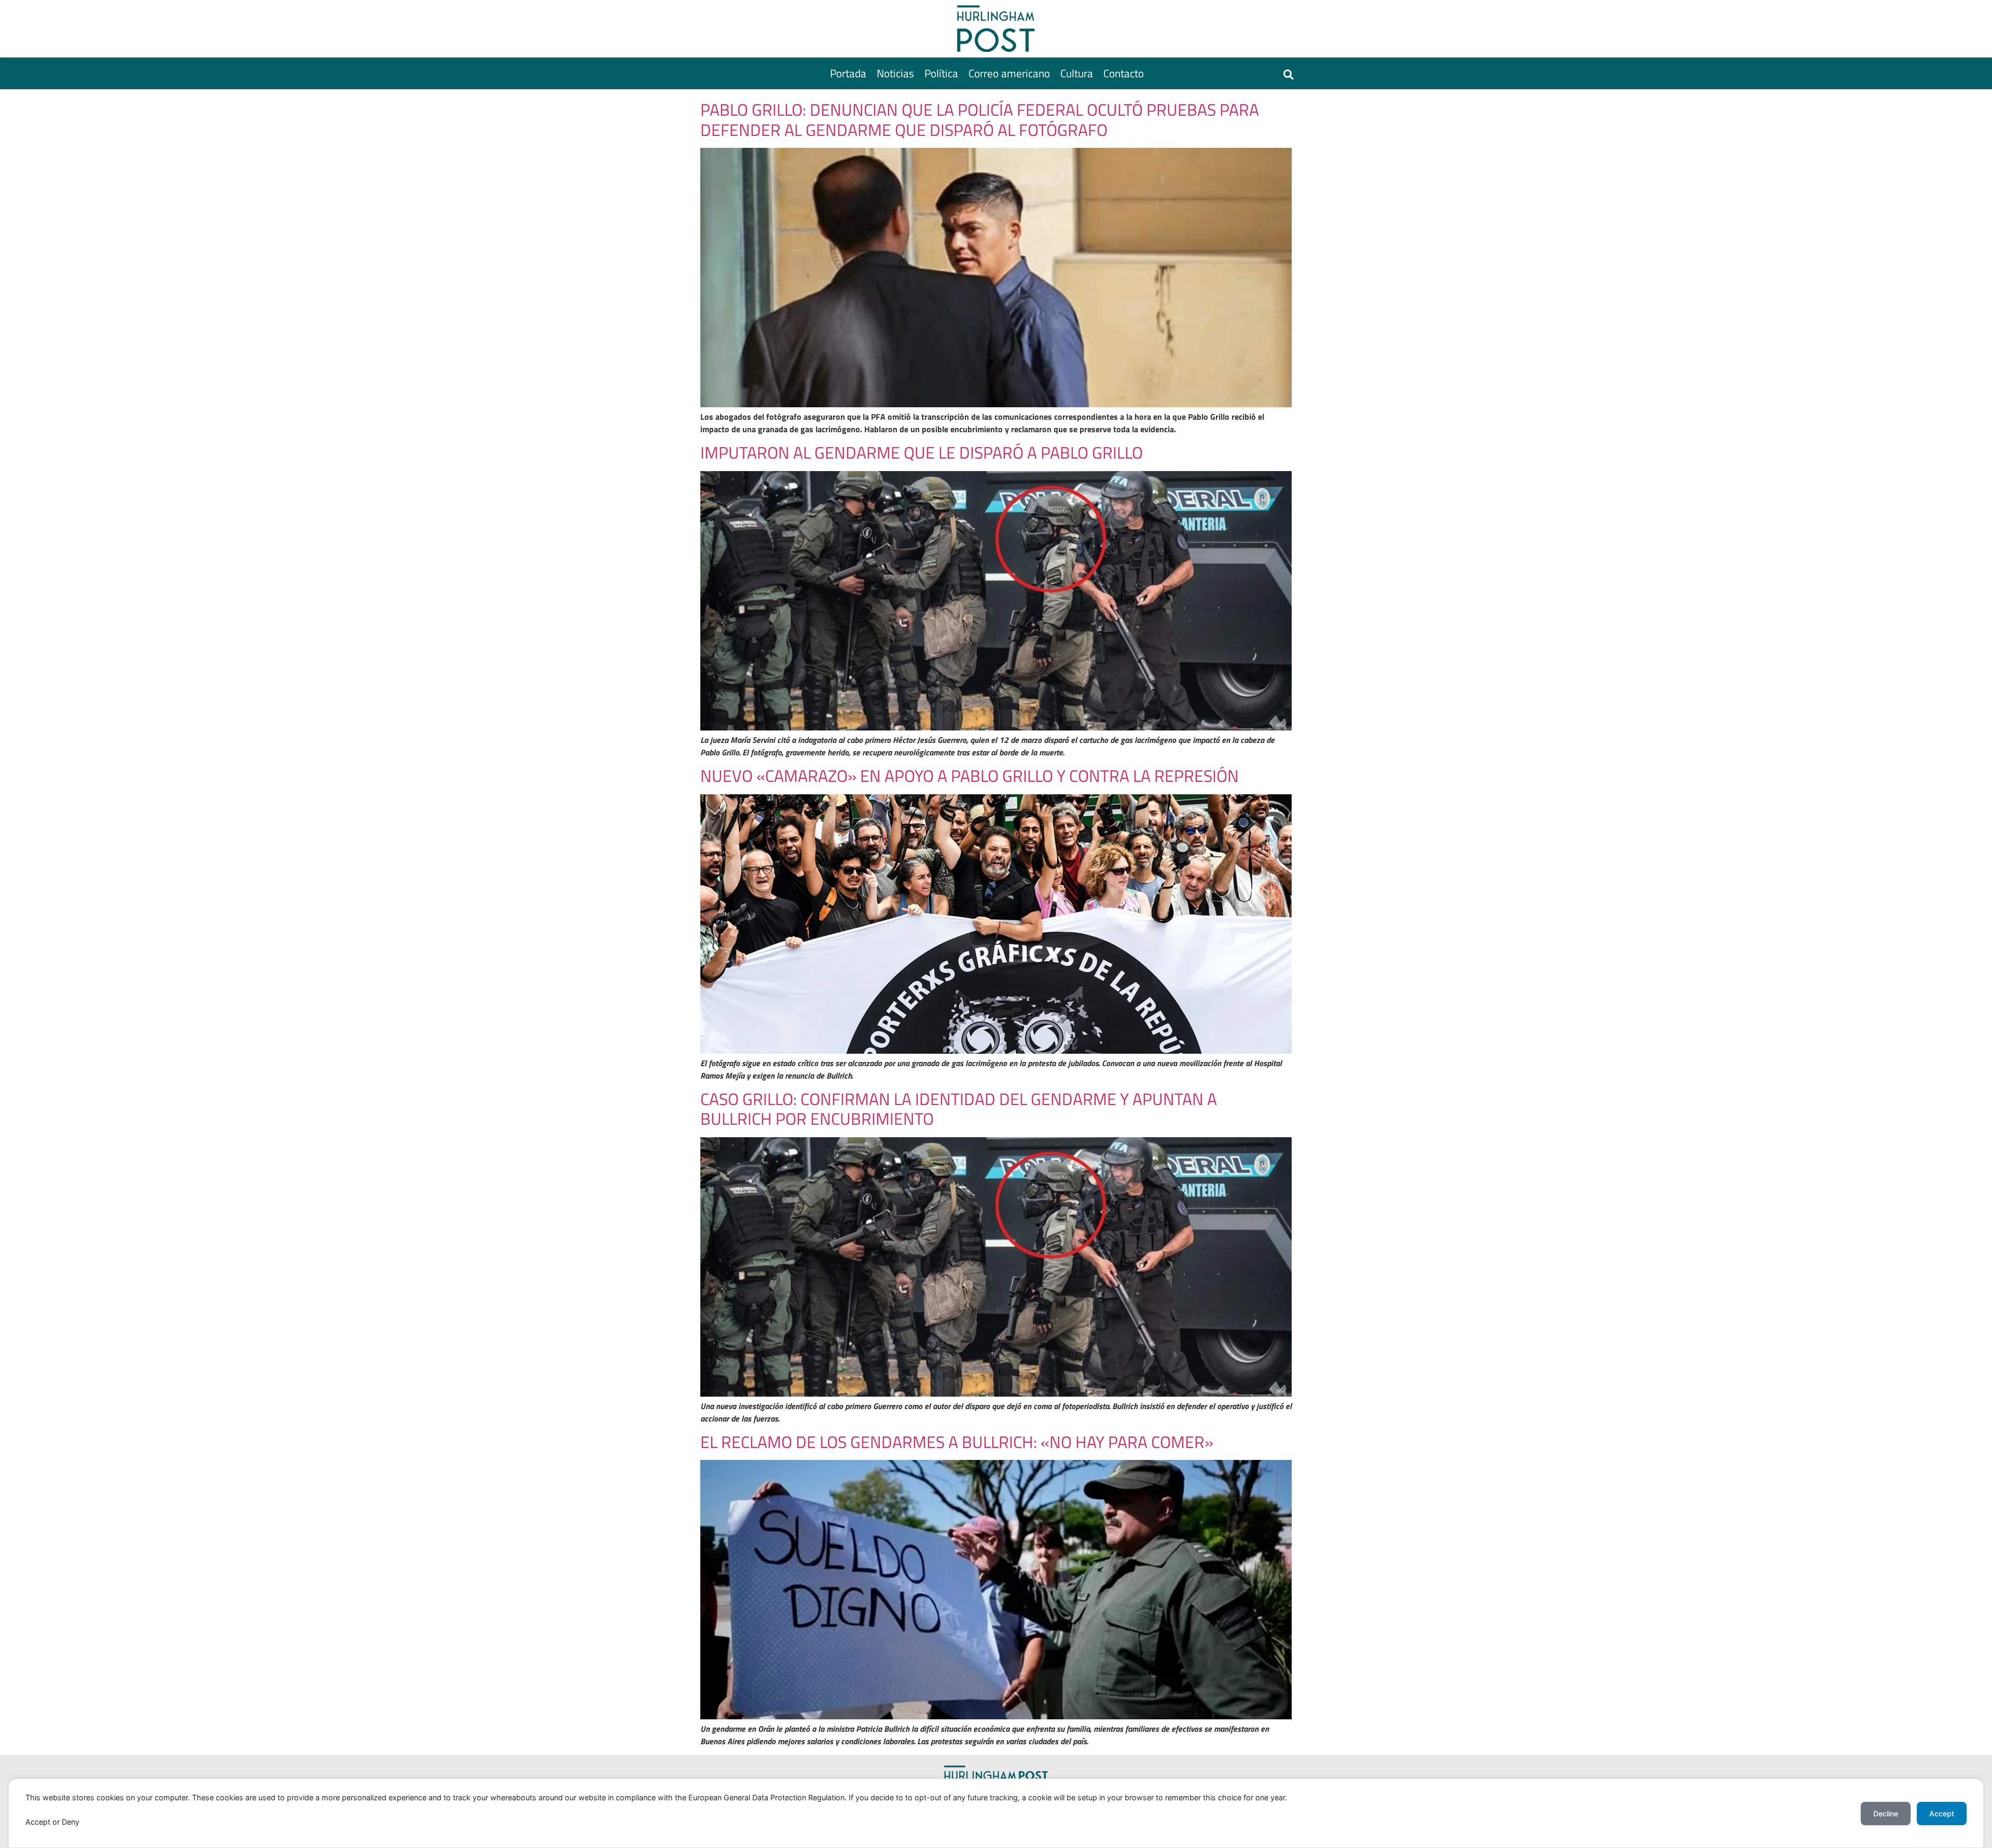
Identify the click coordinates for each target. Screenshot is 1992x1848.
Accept (1942, 1813)
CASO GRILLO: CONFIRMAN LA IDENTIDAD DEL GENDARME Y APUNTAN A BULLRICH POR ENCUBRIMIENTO (959, 1109)
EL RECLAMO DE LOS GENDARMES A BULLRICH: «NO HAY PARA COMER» (957, 1442)
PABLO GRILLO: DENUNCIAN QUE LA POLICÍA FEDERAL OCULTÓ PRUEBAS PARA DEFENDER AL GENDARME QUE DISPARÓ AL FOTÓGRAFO (980, 119)
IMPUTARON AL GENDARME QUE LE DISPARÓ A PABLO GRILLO (922, 452)
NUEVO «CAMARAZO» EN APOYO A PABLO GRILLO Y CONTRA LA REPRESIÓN (970, 776)
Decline (1886, 1813)
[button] (1288, 74)
